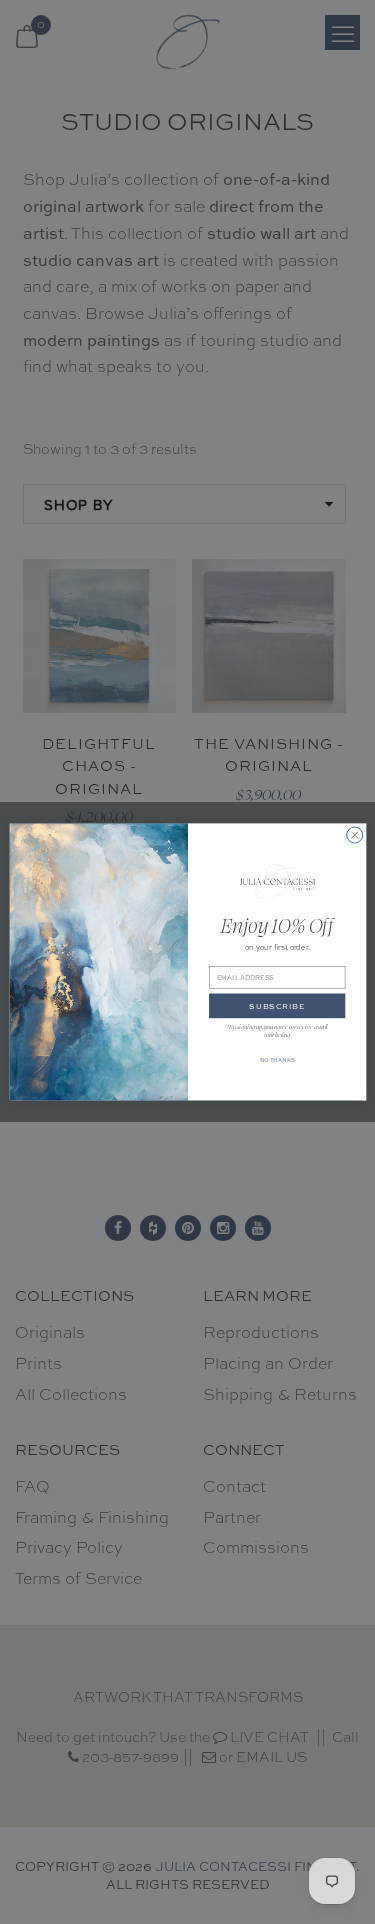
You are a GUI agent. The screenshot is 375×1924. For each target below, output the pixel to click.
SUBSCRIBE (277, 1006)
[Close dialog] (354, 835)
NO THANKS (276, 1060)
